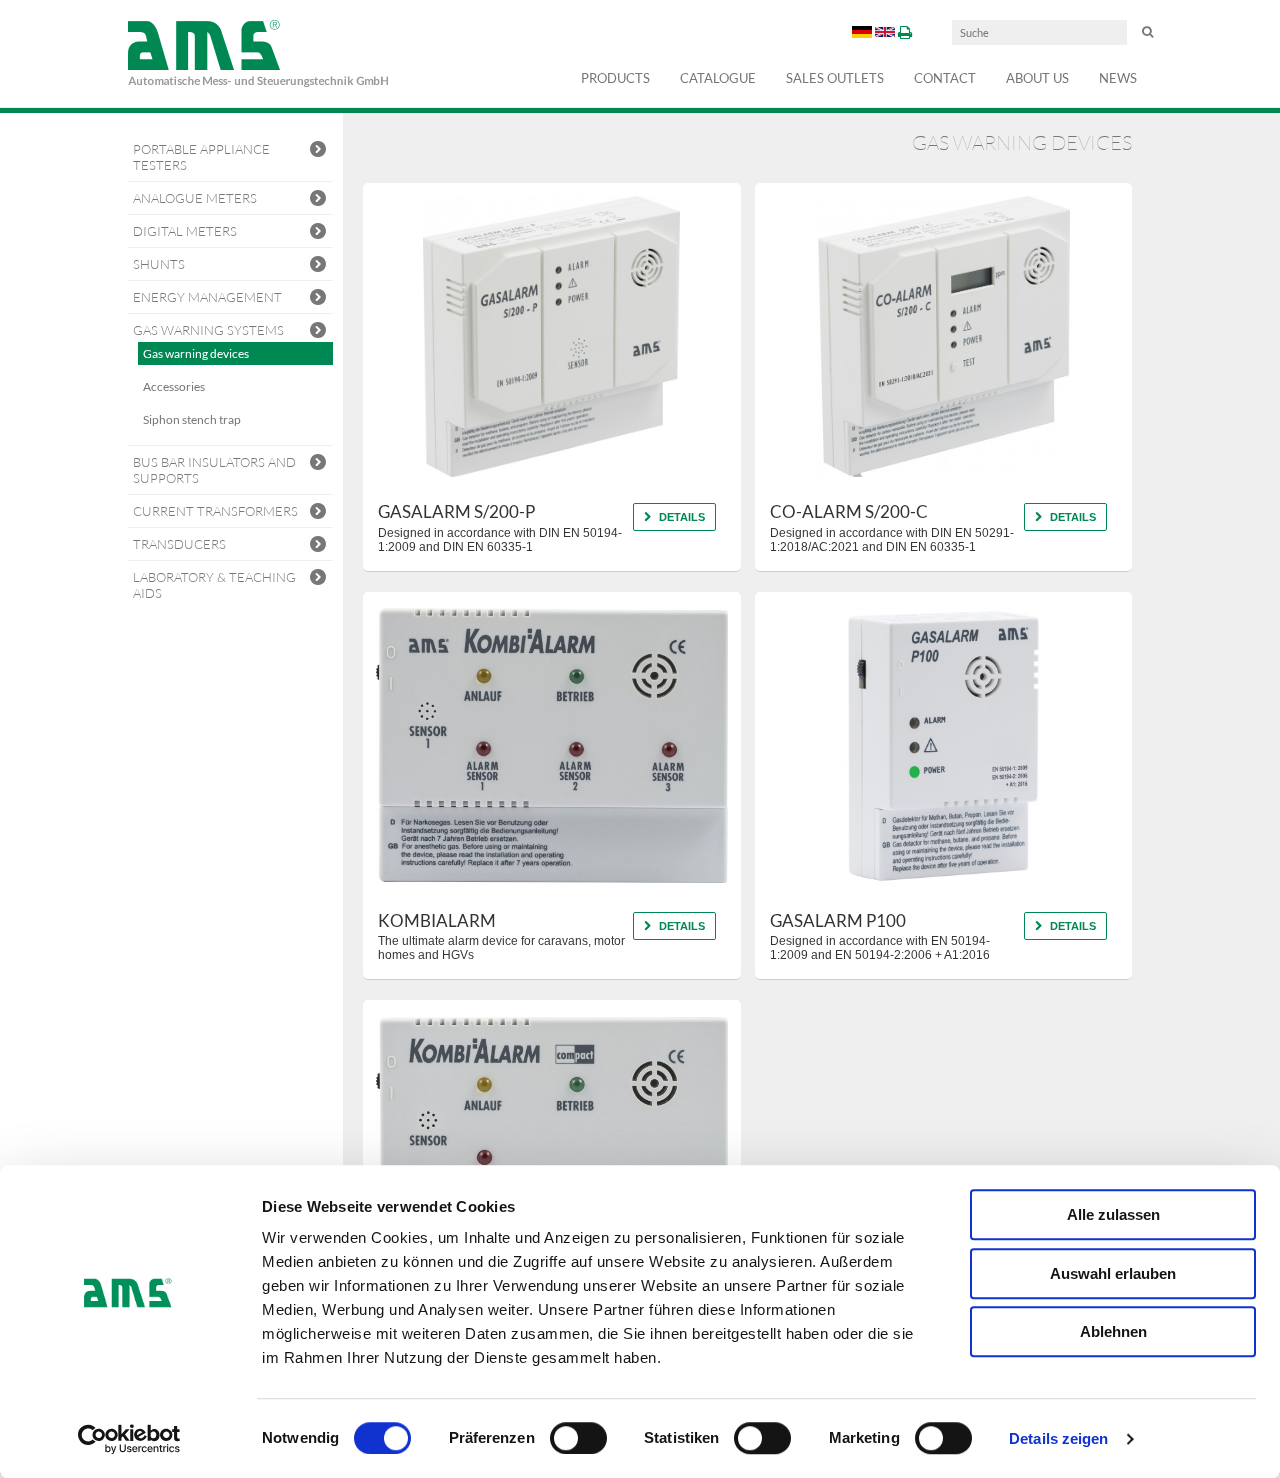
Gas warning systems (208, 330)
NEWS (1118, 78)
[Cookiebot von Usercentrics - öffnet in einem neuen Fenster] (129, 1439)
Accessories (174, 386)
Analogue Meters (195, 198)
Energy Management (207, 297)
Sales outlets (835, 78)
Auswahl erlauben (1113, 1273)
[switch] (578, 1438)
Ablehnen (1113, 1331)
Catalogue (718, 78)
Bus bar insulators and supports (214, 470)
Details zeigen (1058, 1438)
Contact (945, 78)
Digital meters (185, 231)
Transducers (179, 544)
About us (1037, 78)
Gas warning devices (196, 353)
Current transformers (215, 511)
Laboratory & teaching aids (214, 585)
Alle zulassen (1113, 1214)
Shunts (159, 264)
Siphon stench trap (192, 419)
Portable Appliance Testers (201, 157)
